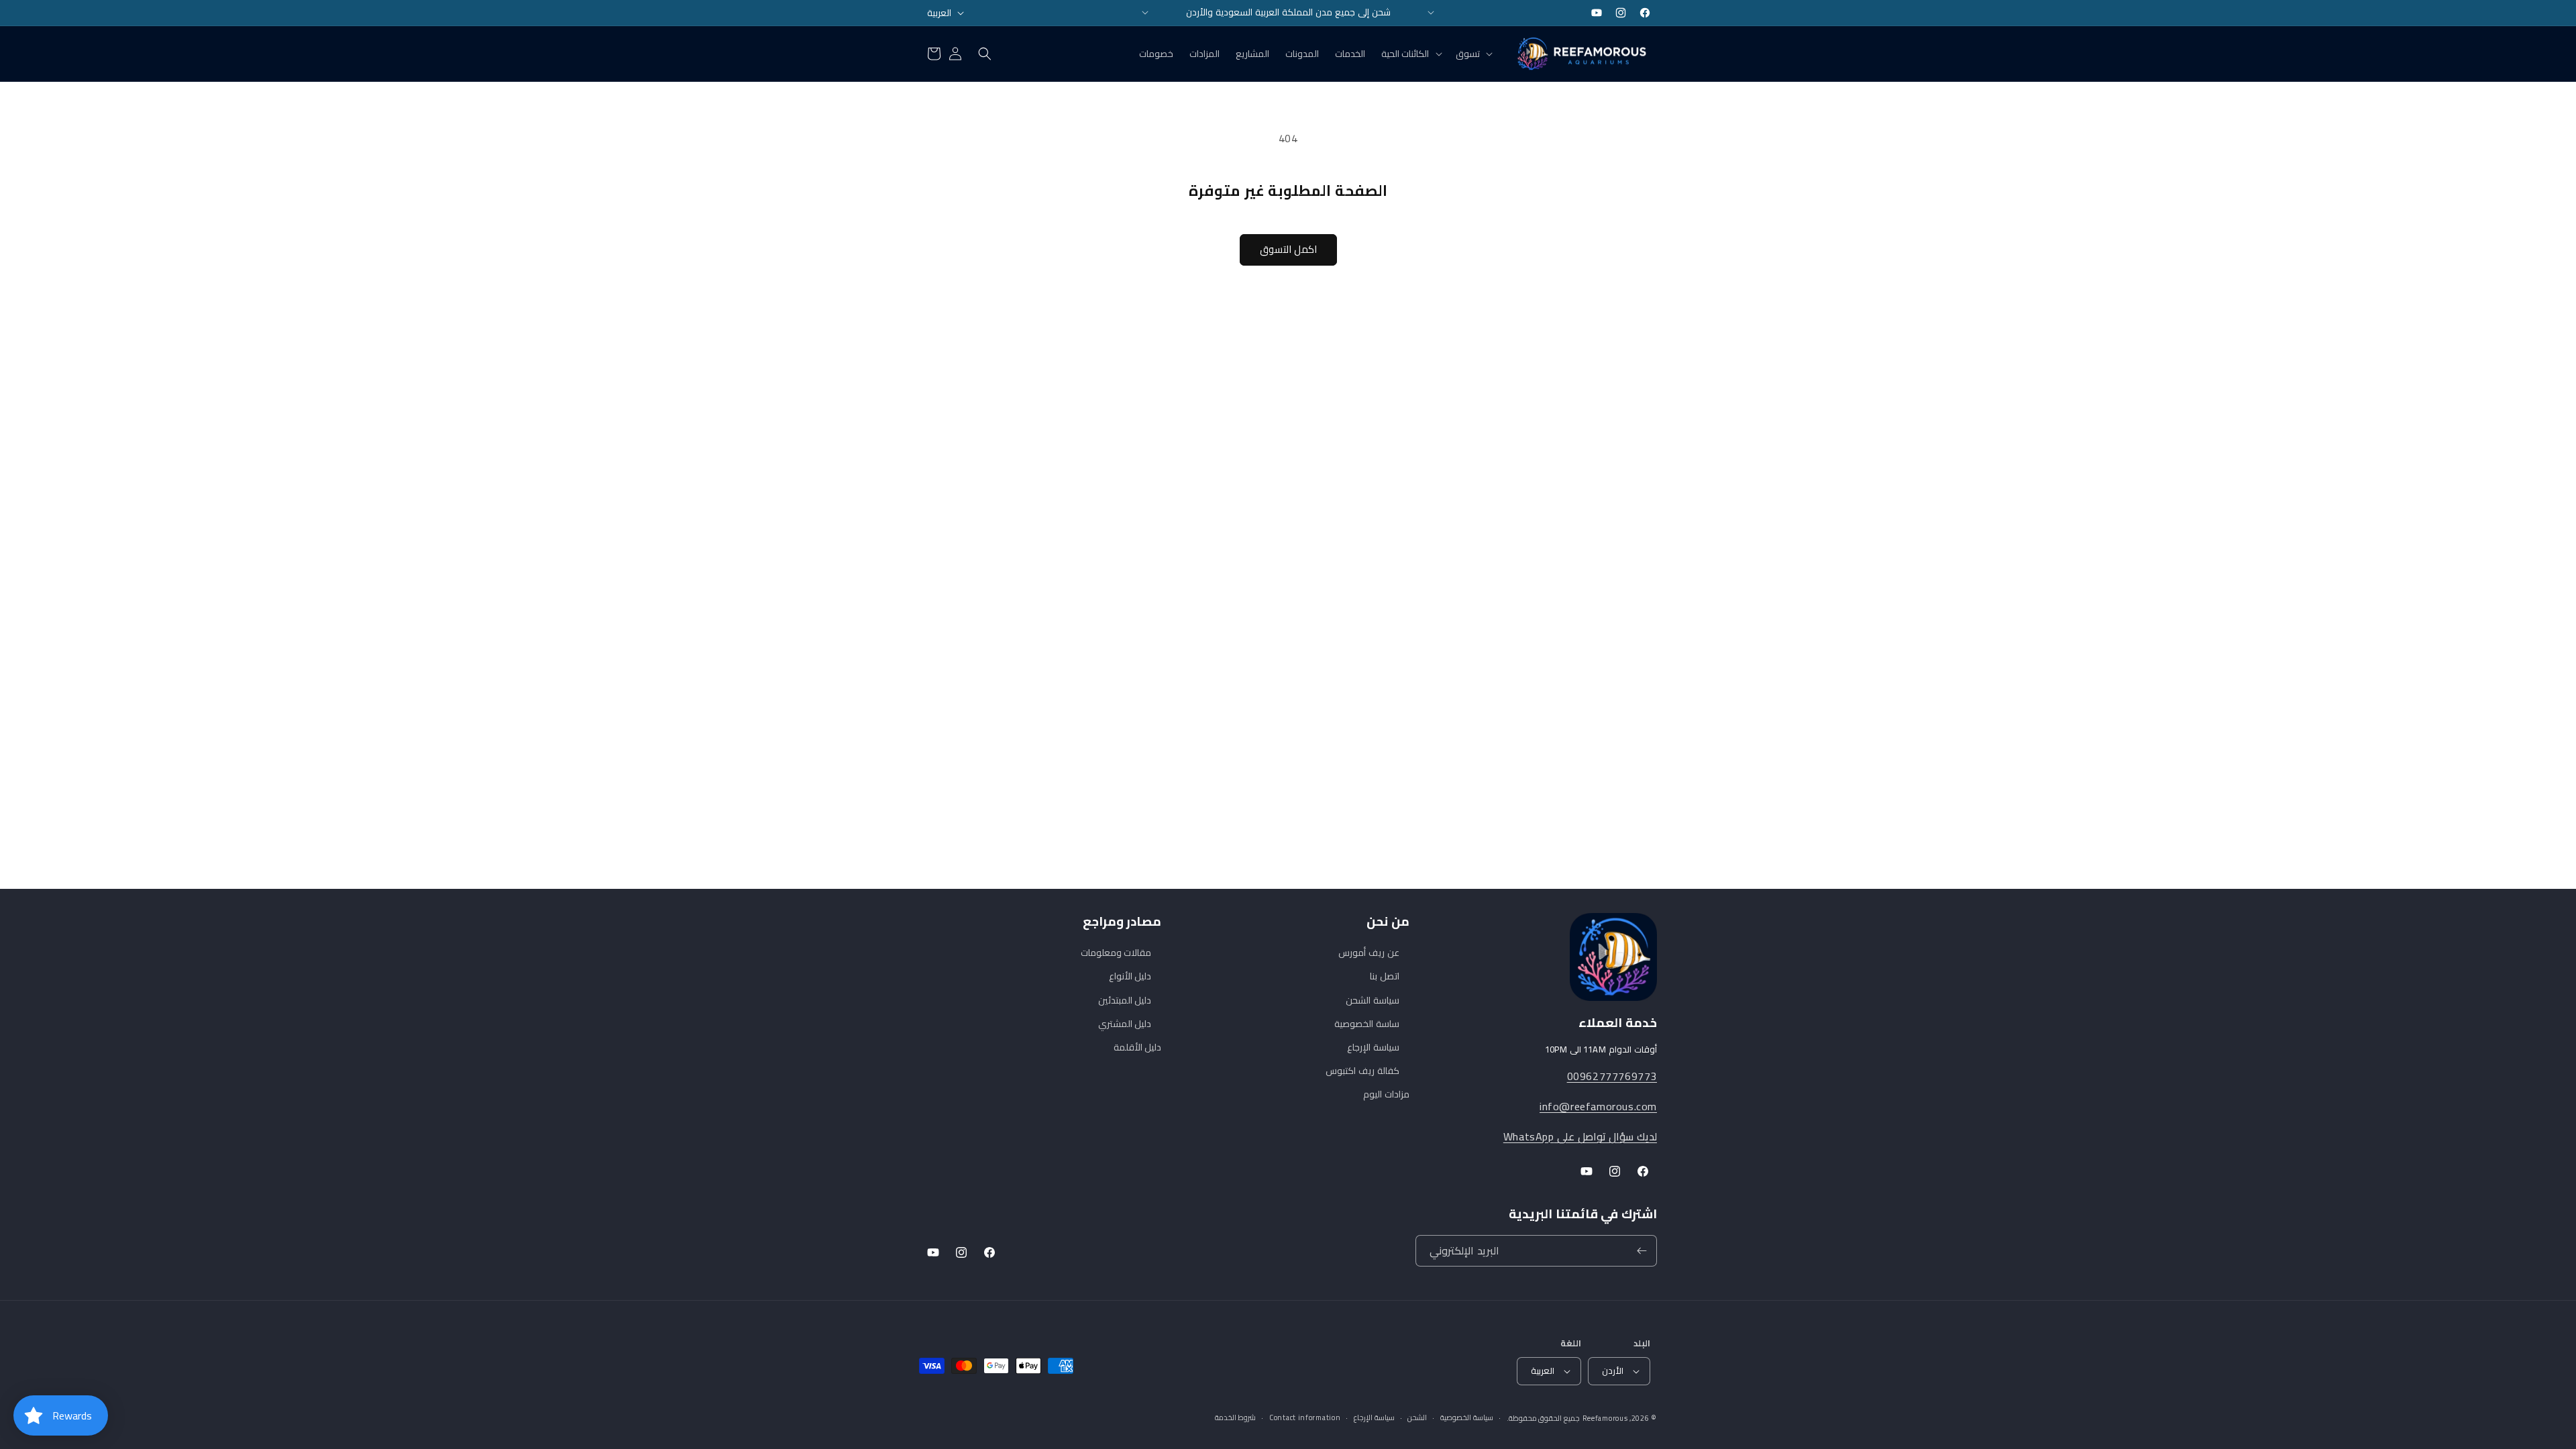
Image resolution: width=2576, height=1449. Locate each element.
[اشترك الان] (1642, 1251)
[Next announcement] (1431, 13)
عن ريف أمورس (1368, 953)
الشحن (1417, 1418)
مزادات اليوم (1386, 1094)
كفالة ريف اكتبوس (1362, 1071)
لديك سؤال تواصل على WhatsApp (1580, 1136)
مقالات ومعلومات (1116, 953)
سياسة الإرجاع (1373, 1047)
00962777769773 (1612, 1076)
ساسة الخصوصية (1367, 1024)
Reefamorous (1605, 1418)
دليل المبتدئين (1125, 1000)
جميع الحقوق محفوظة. (1543, 1418)
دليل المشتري (1125, 1024)
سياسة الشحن (1373, 1000)
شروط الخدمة (1236, 1418)
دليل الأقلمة (1138, 1047)
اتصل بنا (1385, 976)
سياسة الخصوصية (1467, 1418)
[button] (1473, 54)
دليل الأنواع (1130, 976)
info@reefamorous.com (1598, 1106)
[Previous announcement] (1145, 13)
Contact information (1305, 1418)
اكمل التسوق (1288, 249)
